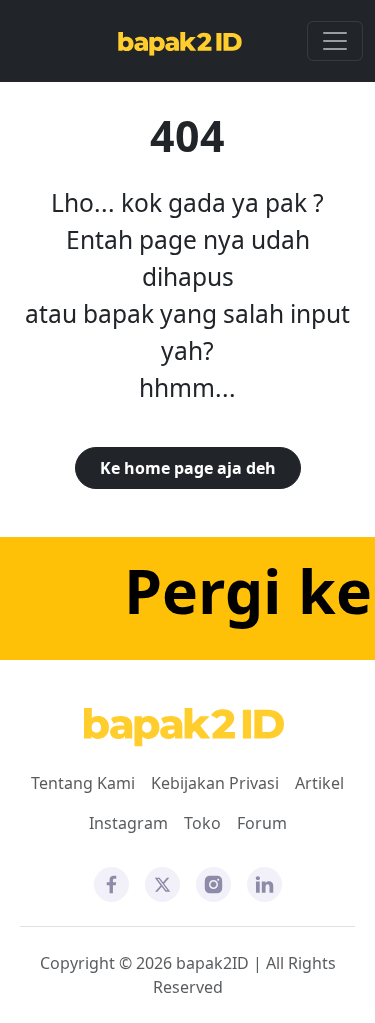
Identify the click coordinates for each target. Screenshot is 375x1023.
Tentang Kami (83, 783)
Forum (262, 823)
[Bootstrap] (184, 727)
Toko (202, 823)
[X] (162, 882)
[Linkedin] (264, 882)
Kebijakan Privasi (215, 783)
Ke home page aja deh (188, 468)
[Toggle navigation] (335, 41)
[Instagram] (213, 882)
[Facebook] (111, 882)
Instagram (128, 823)
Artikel (319, 783)
